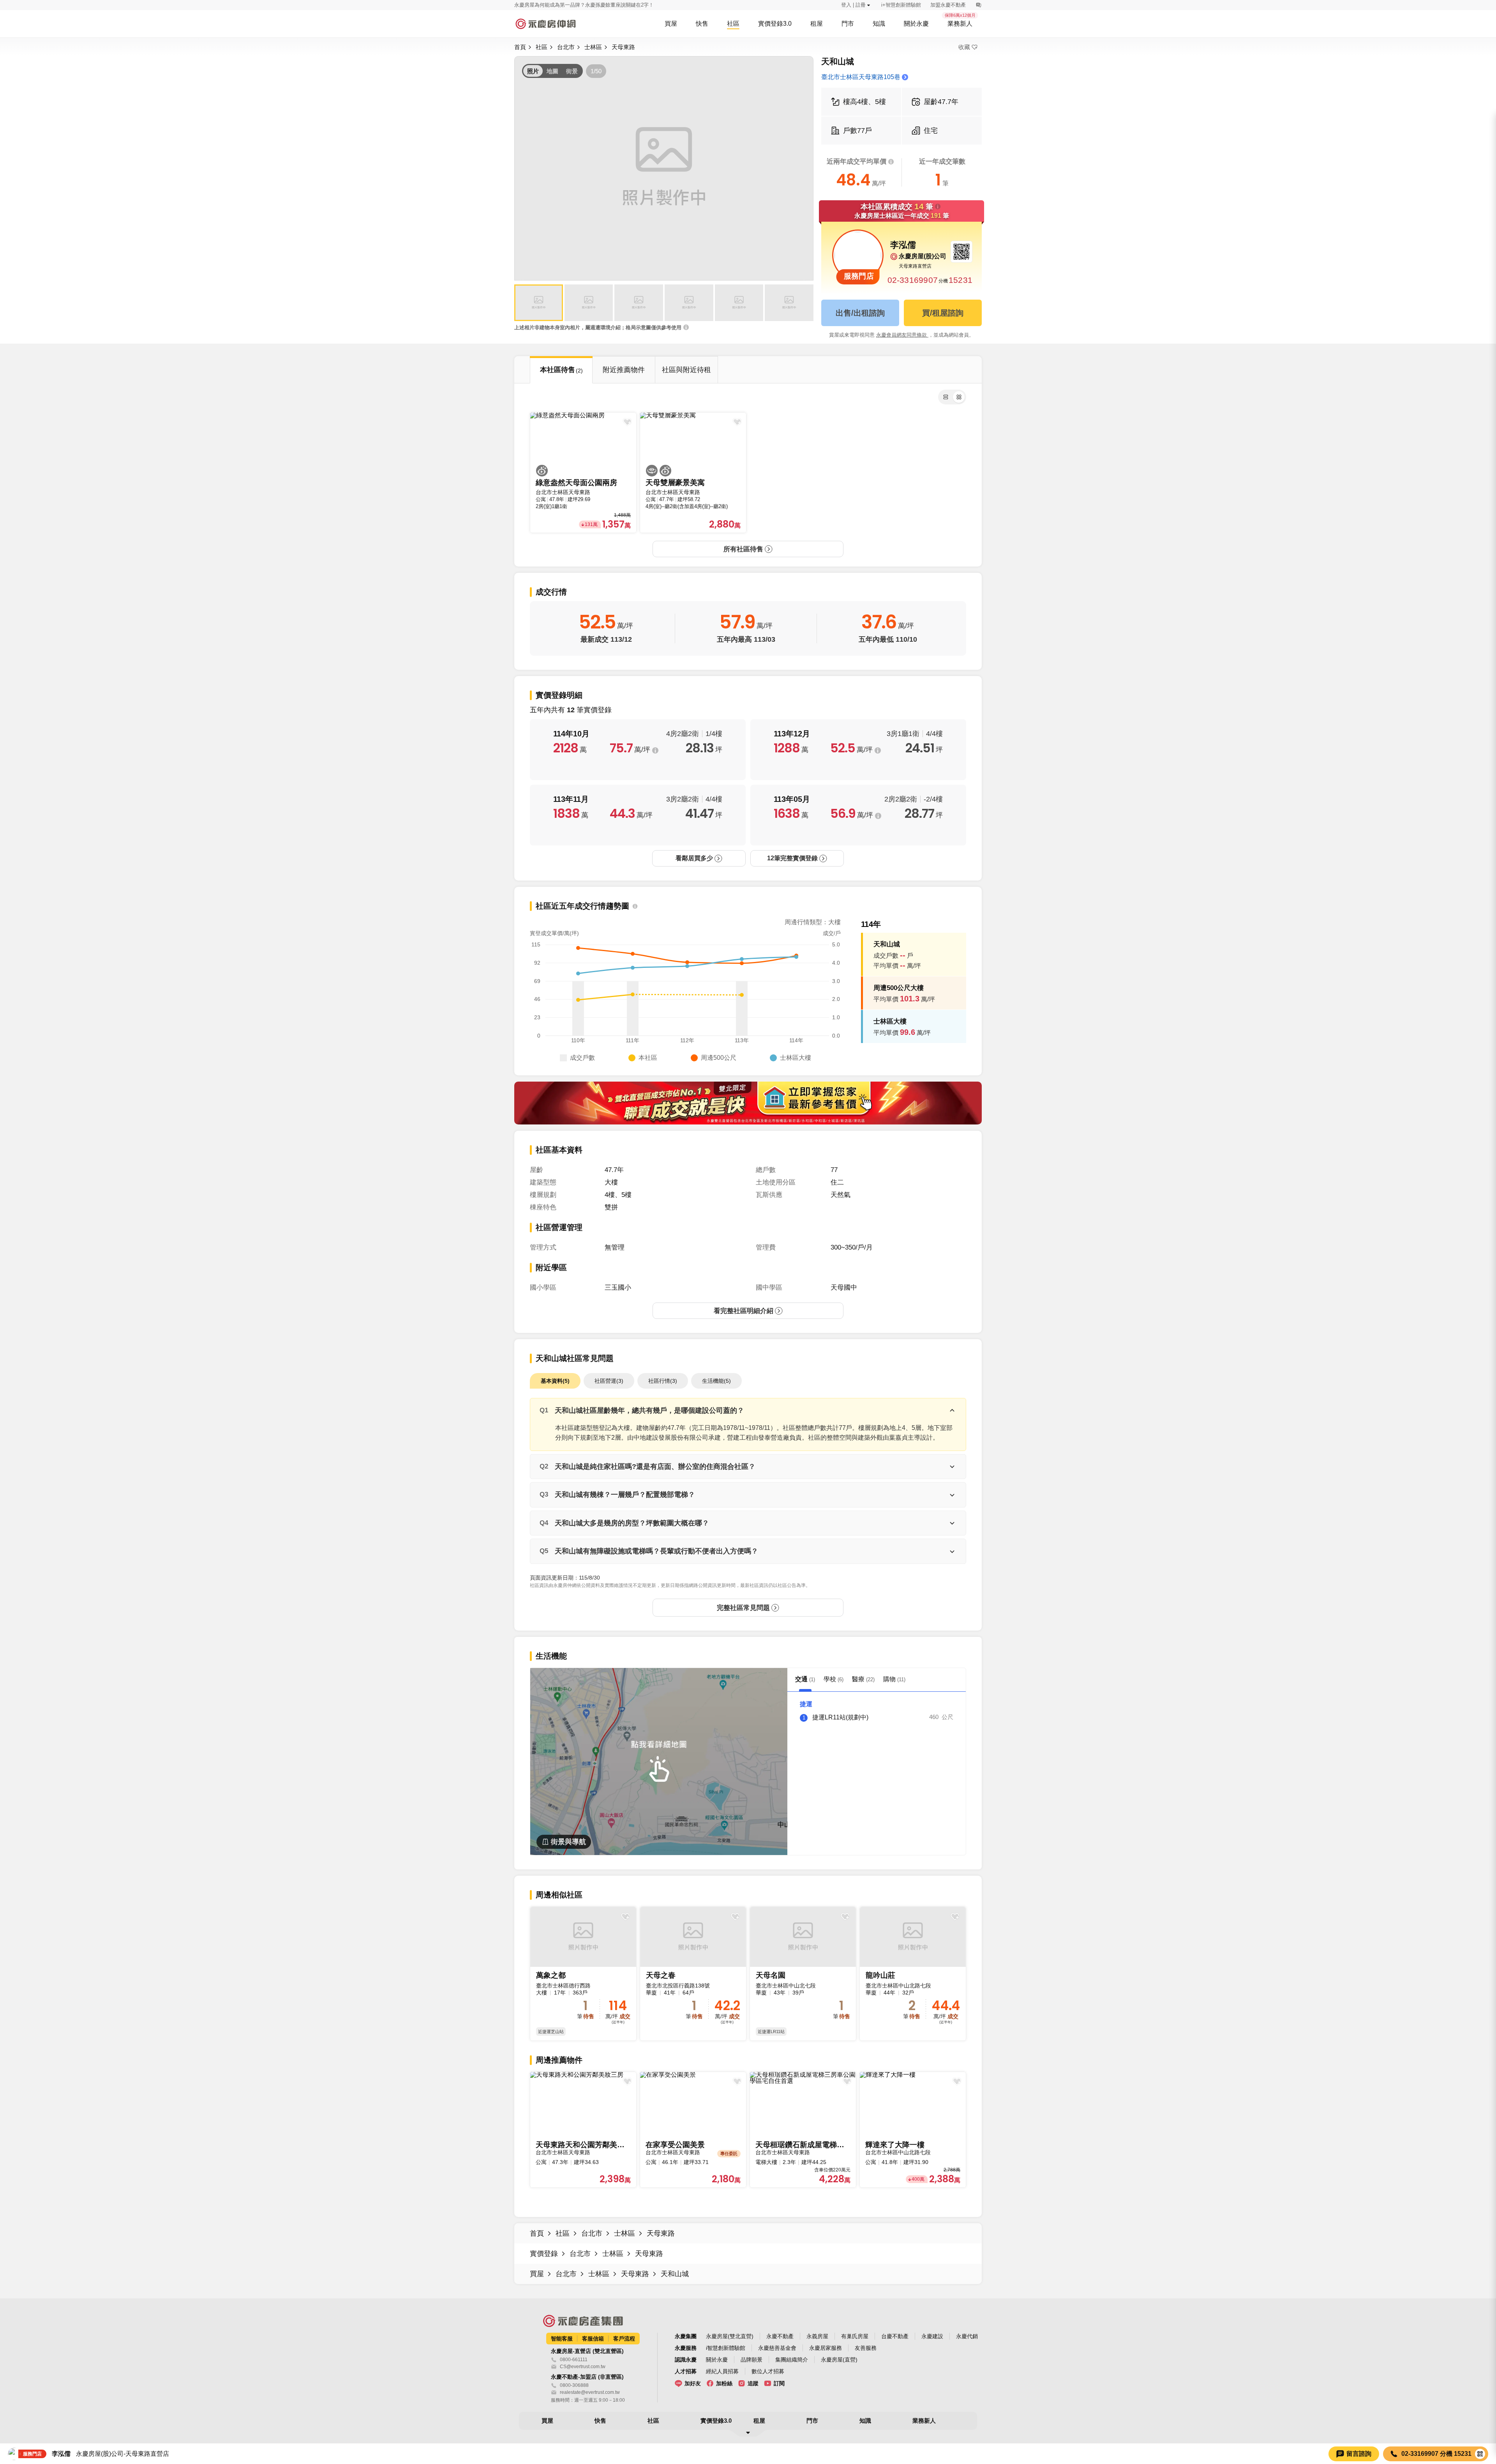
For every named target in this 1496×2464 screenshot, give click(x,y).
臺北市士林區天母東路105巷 (861, 77)
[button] (539, 303)
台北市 (566, 47)
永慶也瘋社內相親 (535, 5)
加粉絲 (724, 2383)
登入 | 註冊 (853, 5)
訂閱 (779, 2383)
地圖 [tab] (552, 71)
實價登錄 (544, 2254)
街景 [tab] (572, 71)
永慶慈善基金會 (777, 2348)
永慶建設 (932, 2336)
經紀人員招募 (722, 2371)
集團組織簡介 (792, 2360)
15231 (961, 280)
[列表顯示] (946, 397)
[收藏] (625, 1916)
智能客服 (562, 2339)
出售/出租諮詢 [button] (860, 313)
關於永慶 (717, 2360)
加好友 (693, 2383)
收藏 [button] (964, 47)
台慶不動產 (895, 2336)
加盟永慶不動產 (948, 5)
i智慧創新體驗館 (726, 2348)
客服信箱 (593, 2339)
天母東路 (623, 47)
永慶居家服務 (826, 2348)
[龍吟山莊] (913, 1974)
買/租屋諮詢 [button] (943, 313)
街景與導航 (568, 1842)
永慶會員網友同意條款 (902, 335)
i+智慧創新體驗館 (901, 5)
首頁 (520, 47)
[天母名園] (803, 1974)
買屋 (537, 2274)
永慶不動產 (780, 2336)
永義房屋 (817, 2336)
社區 (542, 47)
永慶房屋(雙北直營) (730, 2336)
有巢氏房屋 (855, 2336)
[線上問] (978, 5)
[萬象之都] (583, 1974)
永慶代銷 (967, 2336)
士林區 (593, 47)
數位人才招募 (768, 2371)
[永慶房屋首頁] (545, 24)
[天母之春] (693, 1974)
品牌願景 (752, 2360)
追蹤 (753, 2383)
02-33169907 (913, 280)
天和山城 (675, 2274)
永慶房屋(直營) (839, 2360)
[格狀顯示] (959, 397)
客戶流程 (624, 2339)
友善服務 (866, 2348)
